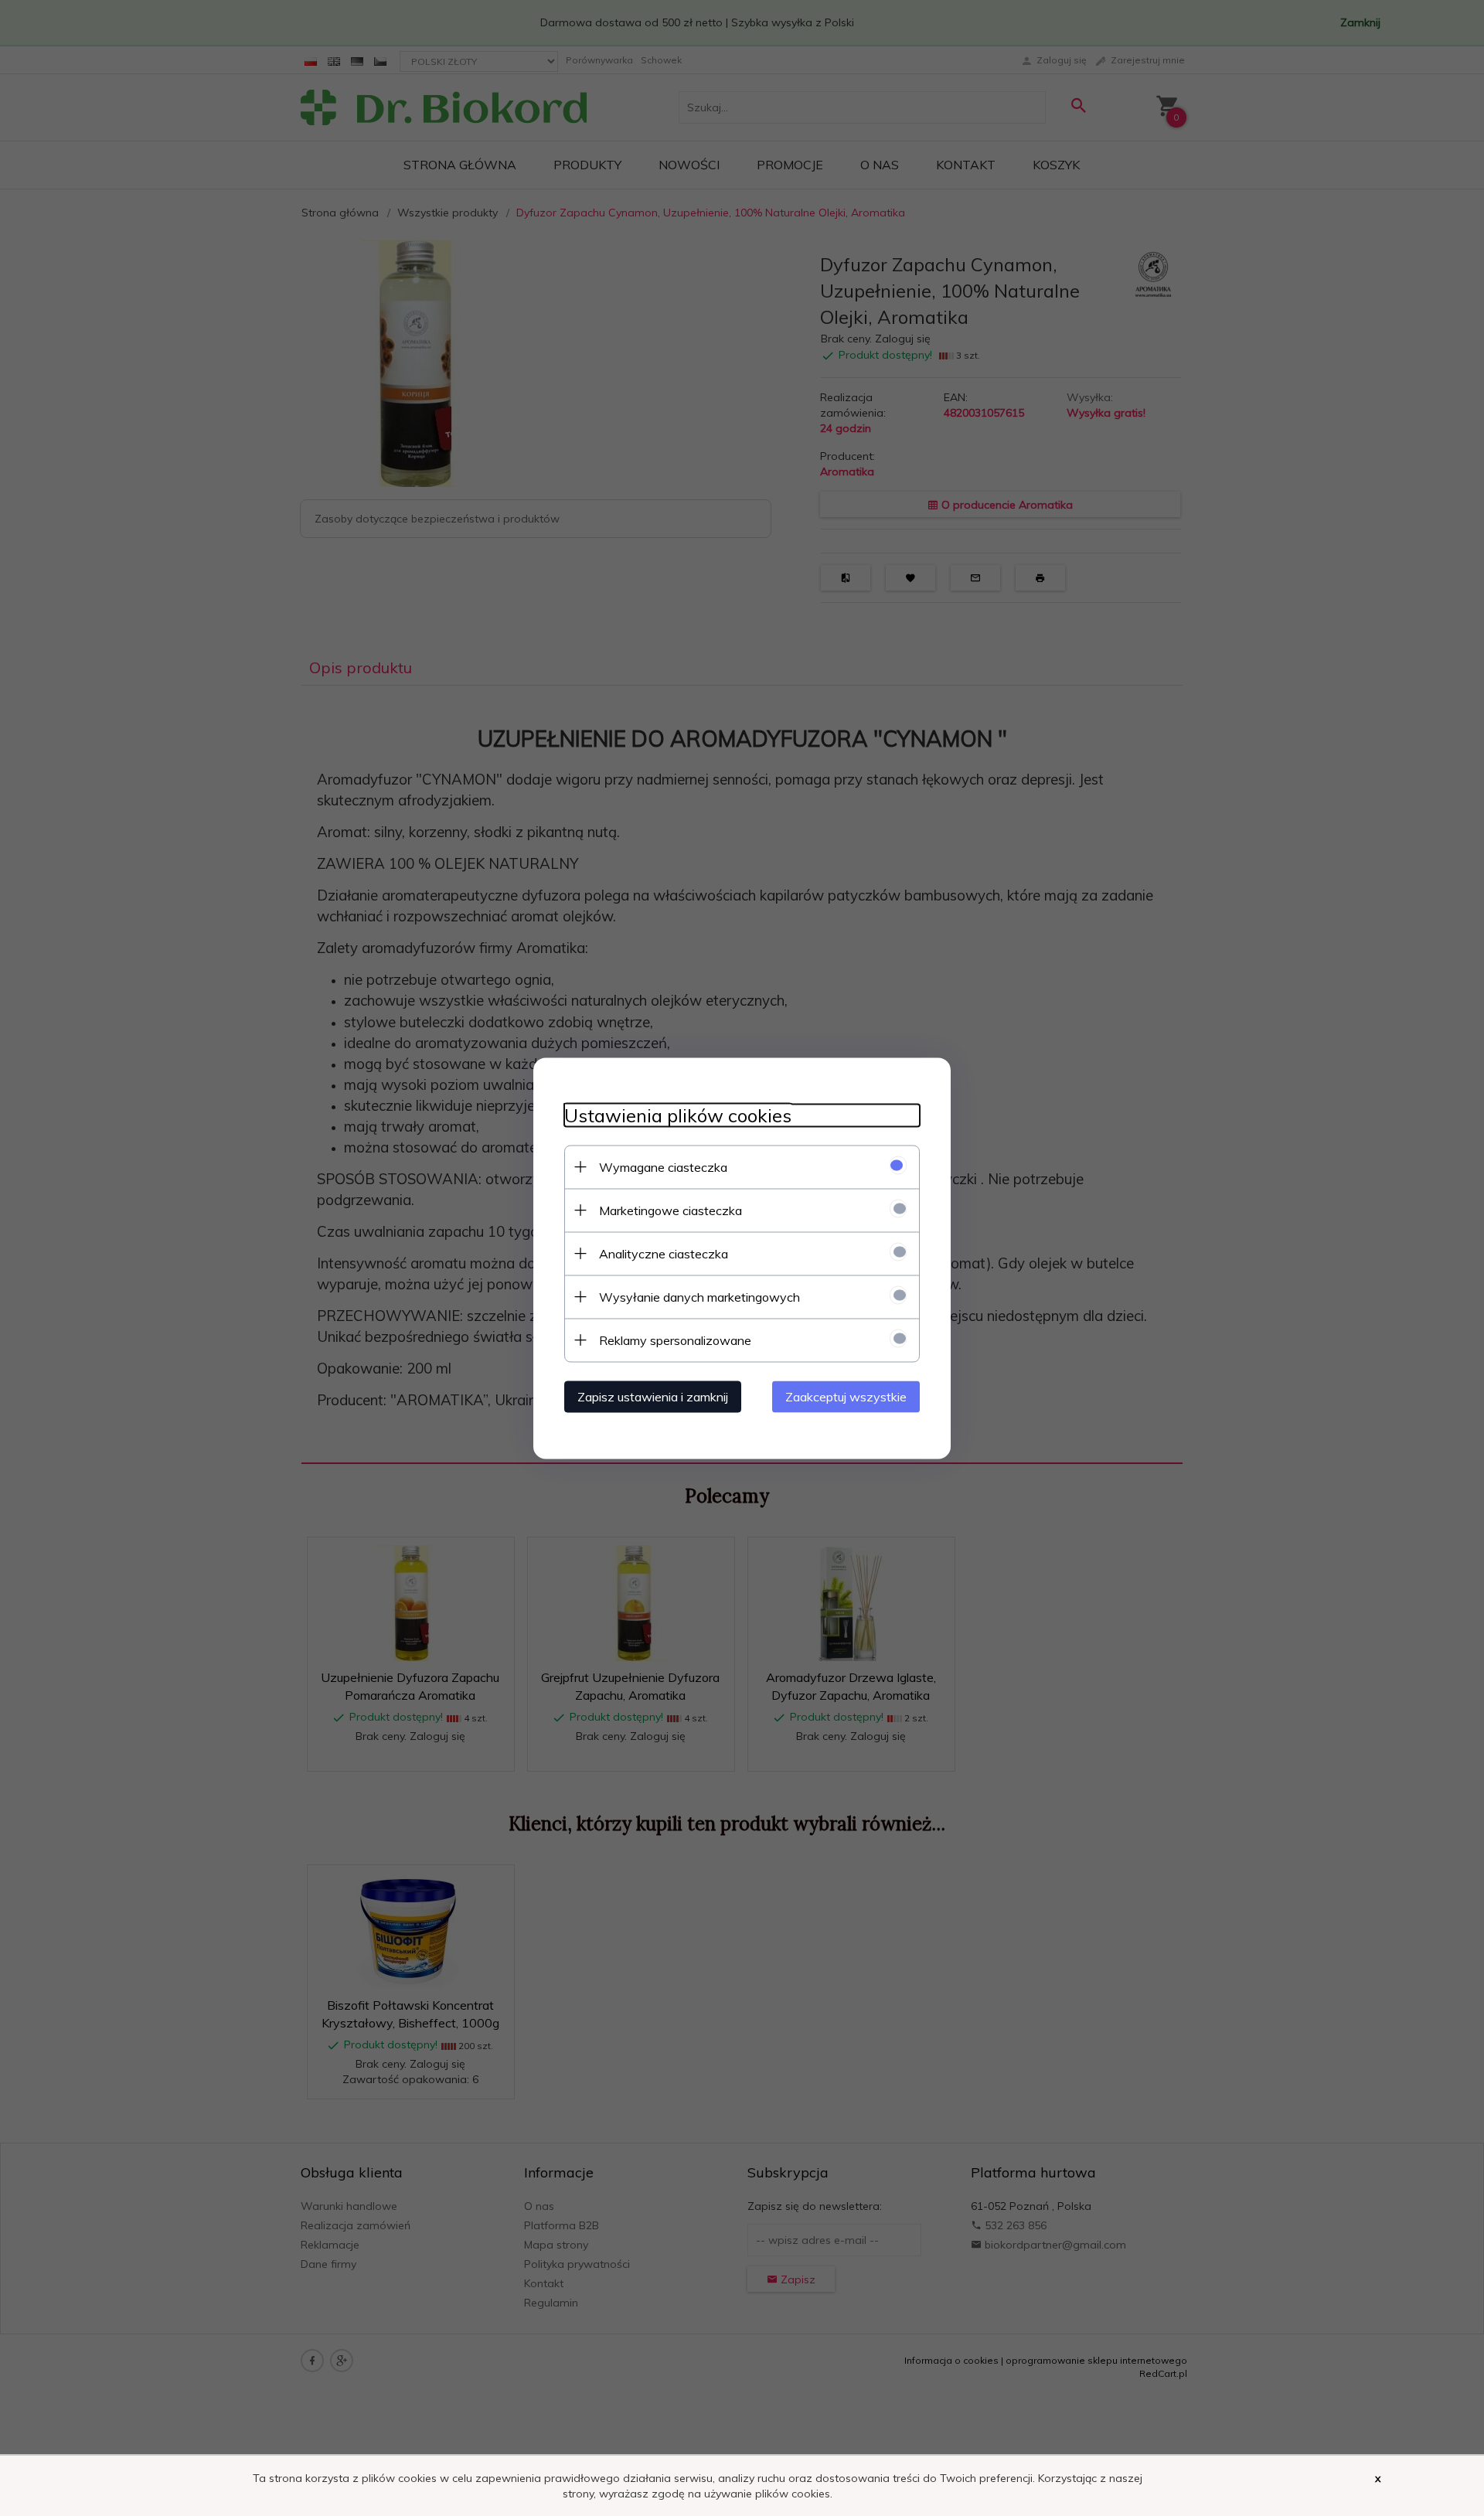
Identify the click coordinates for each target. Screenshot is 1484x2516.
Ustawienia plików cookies (678, 1115)
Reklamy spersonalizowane (675, 1340)
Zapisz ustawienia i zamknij (653, 1396)
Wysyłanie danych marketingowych (699, 1296)
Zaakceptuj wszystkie (846, 1396)
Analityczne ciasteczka (664, 1253)
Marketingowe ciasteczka (671, 1210)
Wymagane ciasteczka (663, 1166)
